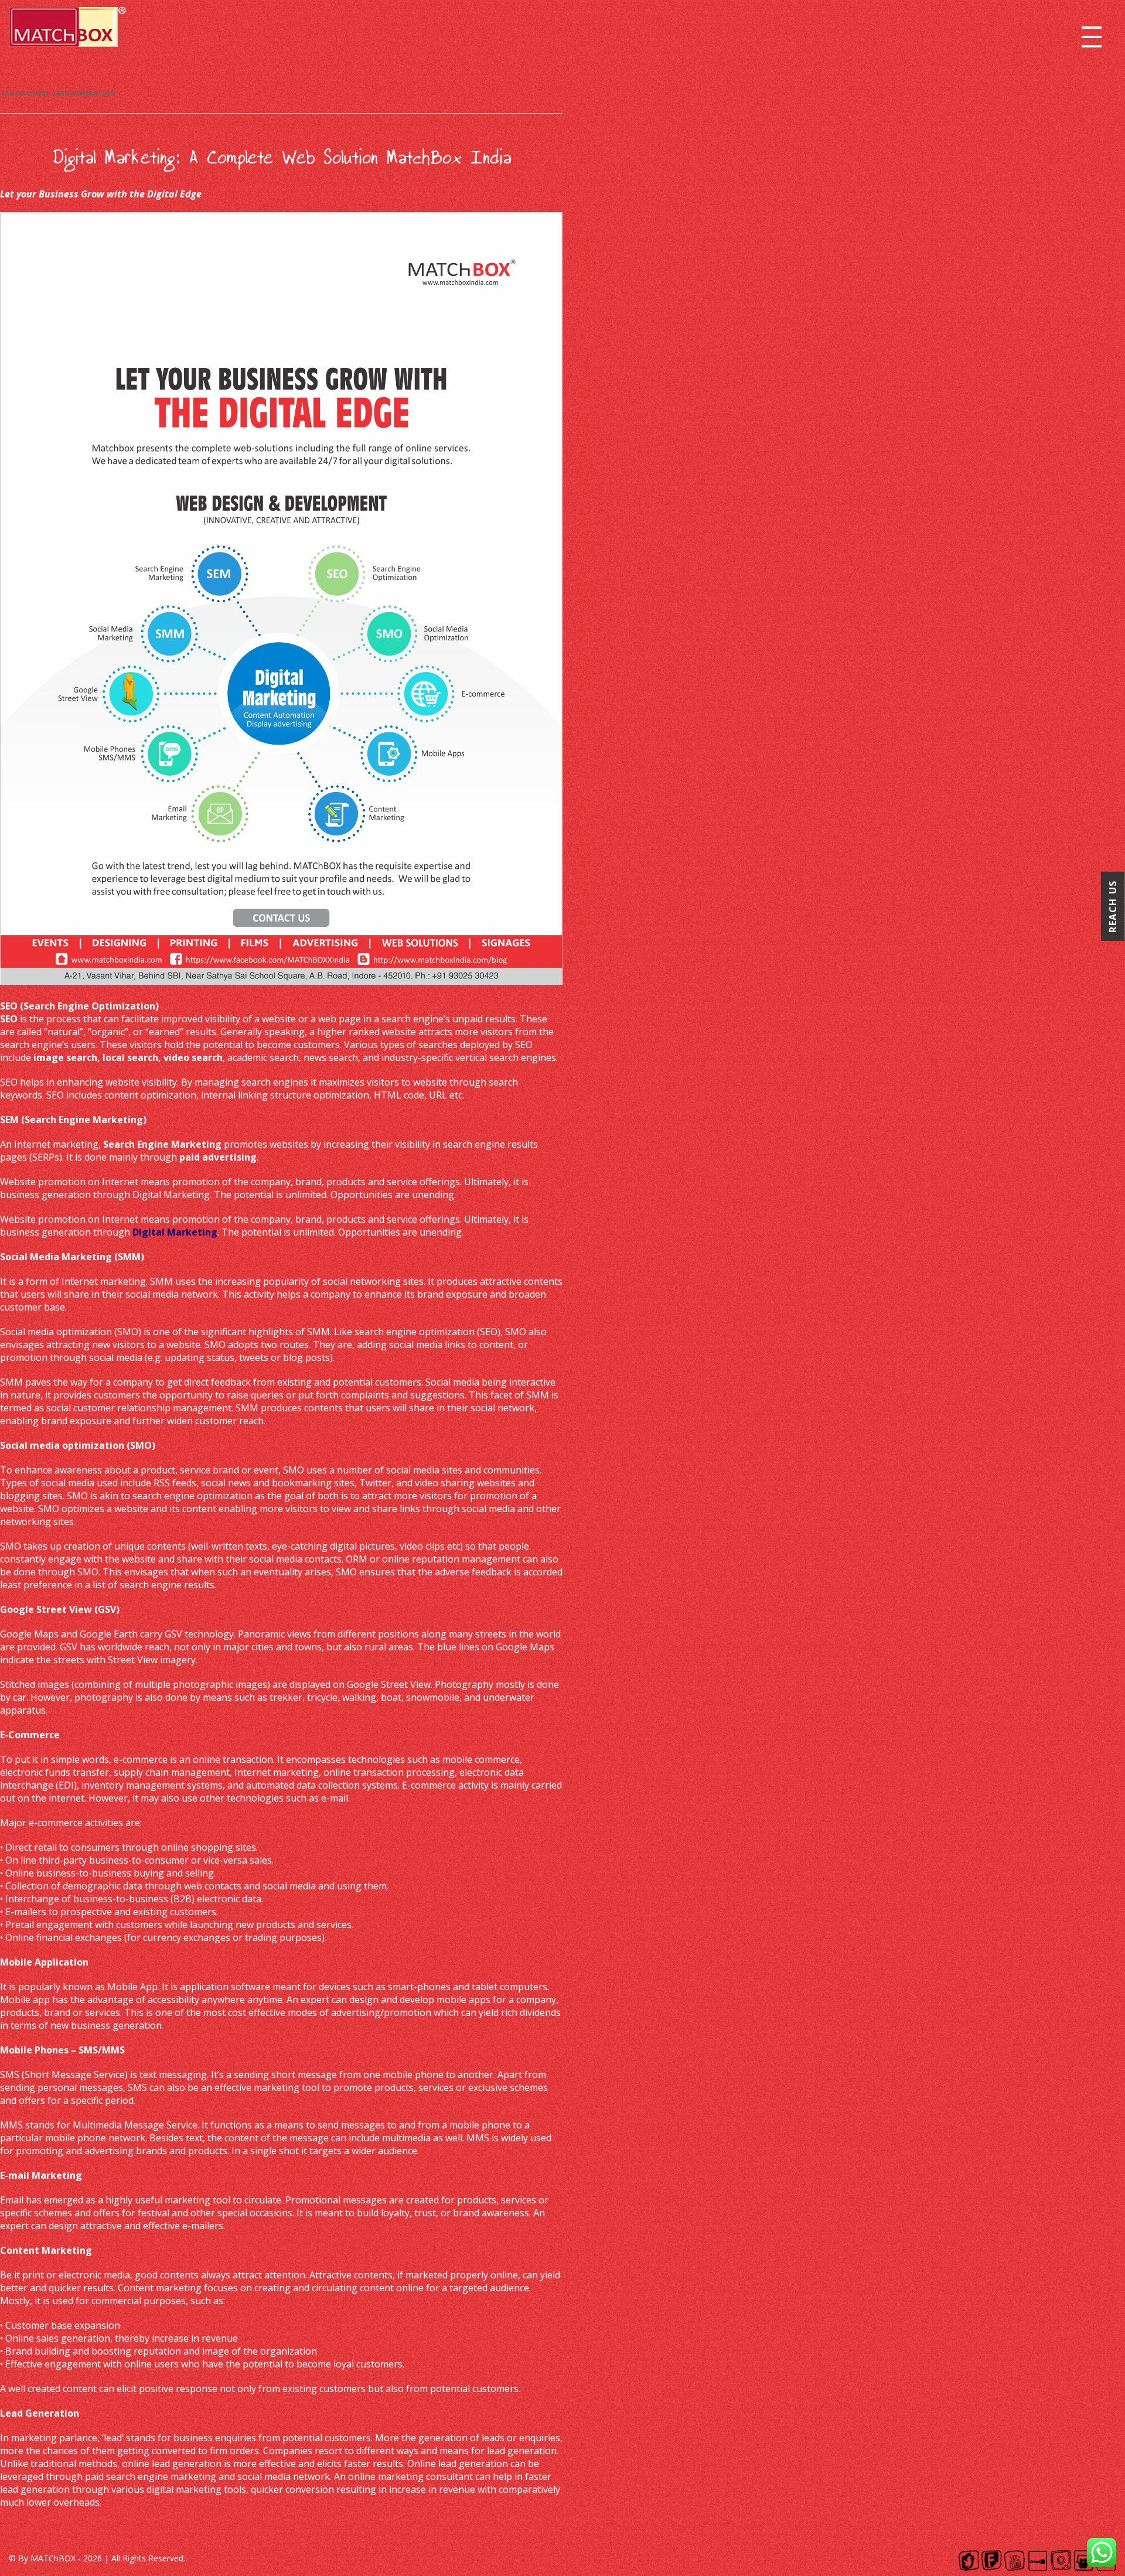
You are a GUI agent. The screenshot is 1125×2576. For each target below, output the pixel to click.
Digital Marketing (175, 1232)
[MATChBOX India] (67, 31)
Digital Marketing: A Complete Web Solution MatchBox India (282, 158)
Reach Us (1113, 906)
